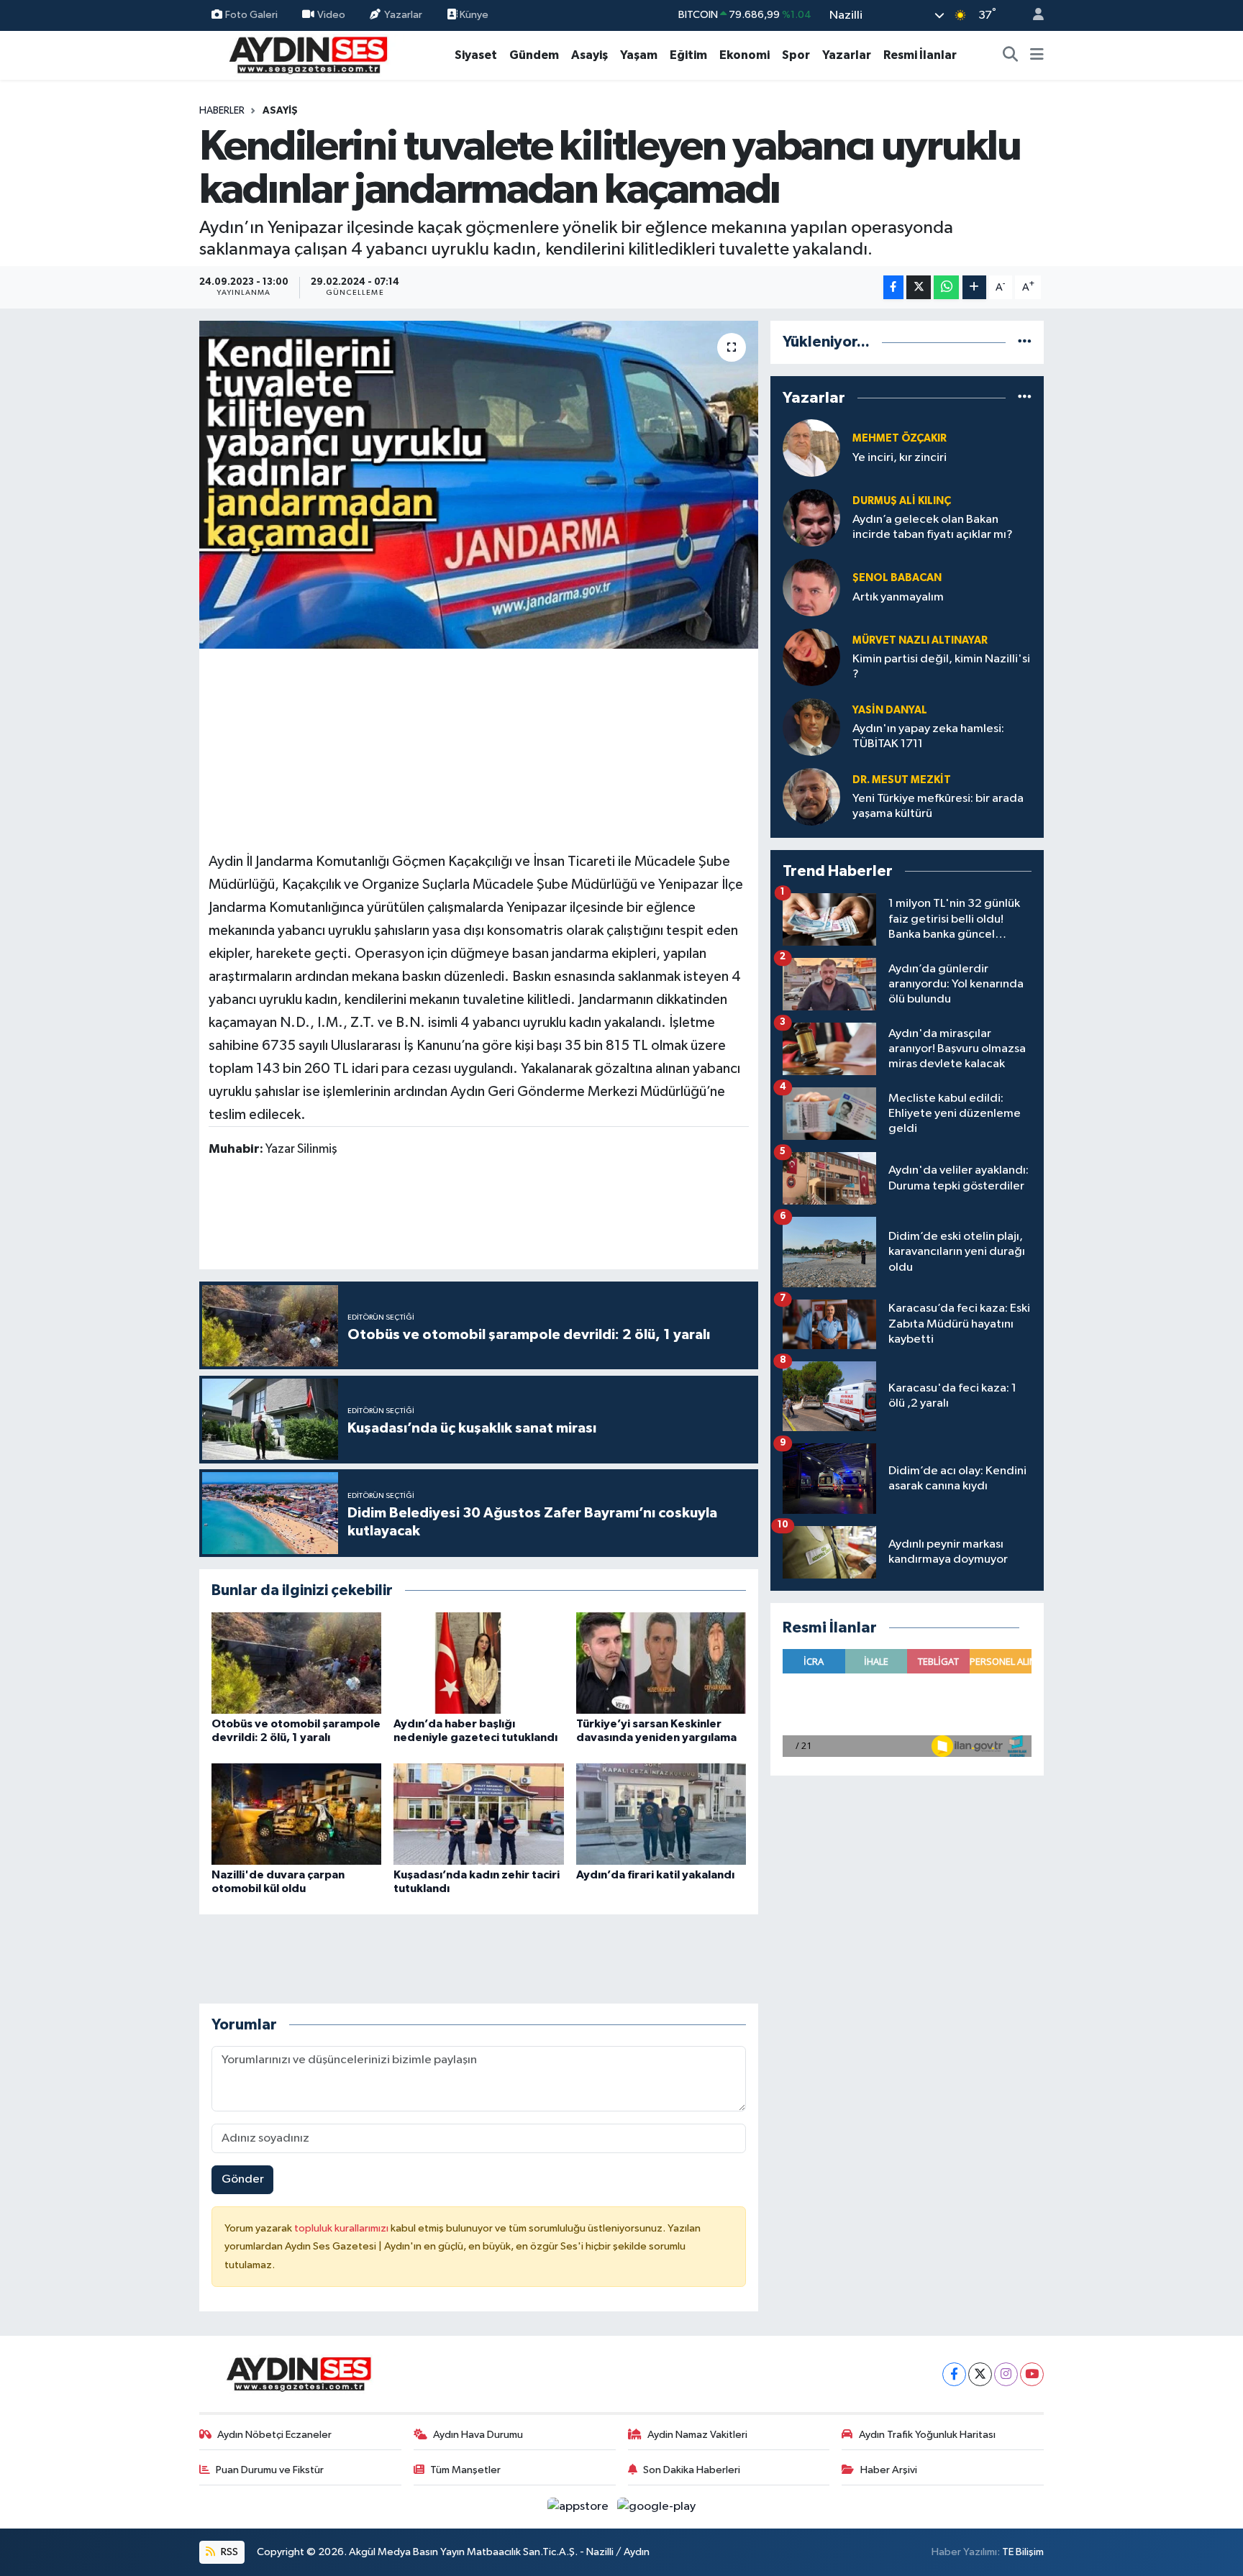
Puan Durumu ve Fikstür (270, 2470)
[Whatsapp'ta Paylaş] (946, 287)
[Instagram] (1006, 2374)
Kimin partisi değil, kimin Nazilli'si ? (941, 667)
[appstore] (579, 2507)
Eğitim (688, 55)
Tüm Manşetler (465, 2470)
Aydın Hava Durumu (478, 2435)
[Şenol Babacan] (811, 587)
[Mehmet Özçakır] (811, 448)
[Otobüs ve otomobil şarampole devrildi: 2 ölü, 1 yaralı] (296, 1663)
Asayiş (589, 55)
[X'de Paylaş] (919, 287)
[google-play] (657, 2507)
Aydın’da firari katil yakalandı (655, 1875)
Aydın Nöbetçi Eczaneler (274, 2435)
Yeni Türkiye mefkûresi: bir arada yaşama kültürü (938, 806)
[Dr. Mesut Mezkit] (811, 796)
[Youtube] (1032, 2374)
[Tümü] (1025, 342)
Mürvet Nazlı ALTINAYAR (920, 640)
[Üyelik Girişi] (1032, 15)
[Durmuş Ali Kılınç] (811, 517)
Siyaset (476, 55)
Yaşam (639, 55)
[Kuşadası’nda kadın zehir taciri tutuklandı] (478, 1814)
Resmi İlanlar (920, 55)
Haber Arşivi (889, 2470)
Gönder (243, 2179)
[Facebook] (954, 2374)
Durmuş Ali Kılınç (902, 501)
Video (331, 15)
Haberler (222, 111)
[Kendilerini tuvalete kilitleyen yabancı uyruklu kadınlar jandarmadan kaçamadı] (479, 485)
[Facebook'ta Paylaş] (893, 287)
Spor (796, 55)
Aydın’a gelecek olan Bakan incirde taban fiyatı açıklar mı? (933, 527)
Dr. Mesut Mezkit (902, 780)
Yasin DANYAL (890, 710)
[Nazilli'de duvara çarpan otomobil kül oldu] (296, 1814)
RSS (228, 2552)
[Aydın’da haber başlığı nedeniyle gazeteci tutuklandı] (478, 1663)
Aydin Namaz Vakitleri (697, 2435)
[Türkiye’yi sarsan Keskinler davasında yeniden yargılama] (661, 1663)
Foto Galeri (251, 15)
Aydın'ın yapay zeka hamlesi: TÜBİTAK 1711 (928, 736)
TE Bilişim (1023, 2552)
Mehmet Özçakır (900, 438)
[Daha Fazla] (974, 287)
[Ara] (1011, 55)
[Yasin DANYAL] (811, 727)
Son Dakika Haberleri (692, 2470)
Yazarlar (403, 15)
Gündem (534, 55)
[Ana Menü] (1037, 55)
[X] (980, 2374)
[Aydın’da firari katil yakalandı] (661, 1814)
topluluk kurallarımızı (342, 2228)
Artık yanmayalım (898, 597)
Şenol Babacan (897, 578)
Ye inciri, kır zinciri (900, 458)
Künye (473, 15)
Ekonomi (745, 55)
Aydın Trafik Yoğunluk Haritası (927, 2435)
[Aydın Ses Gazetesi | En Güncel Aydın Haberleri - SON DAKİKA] (307, 54)
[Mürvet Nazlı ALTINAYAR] (811, 657)
